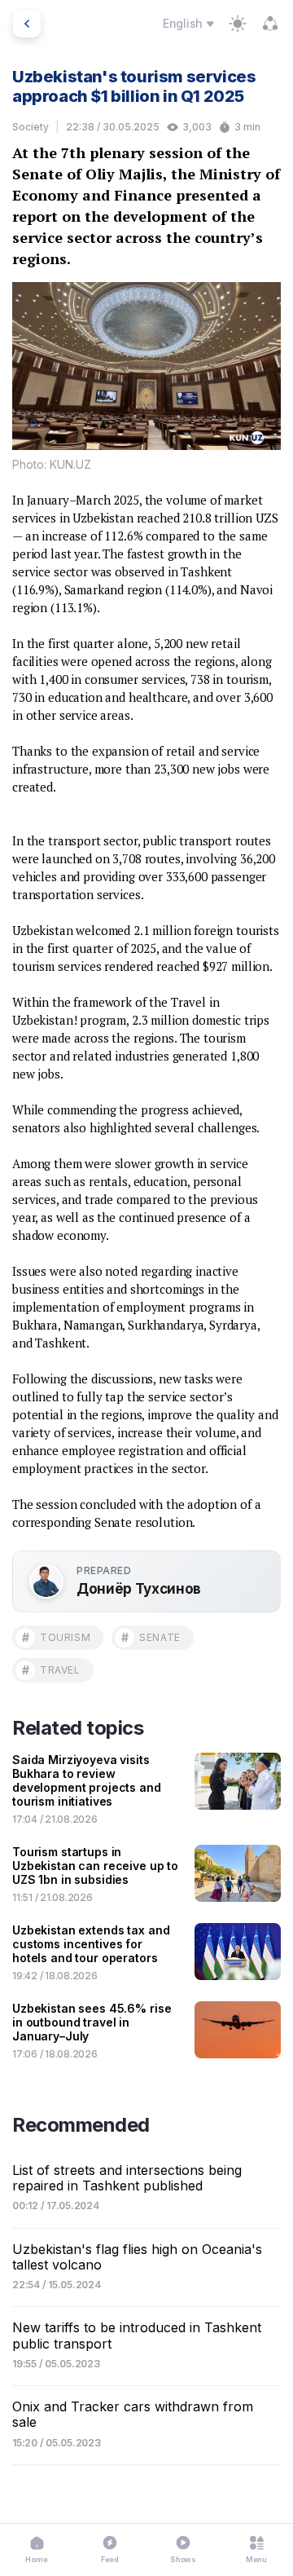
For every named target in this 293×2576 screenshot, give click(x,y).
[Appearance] (238, 24)
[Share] (270, 24)
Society (31, 127)
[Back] (27, 24)
